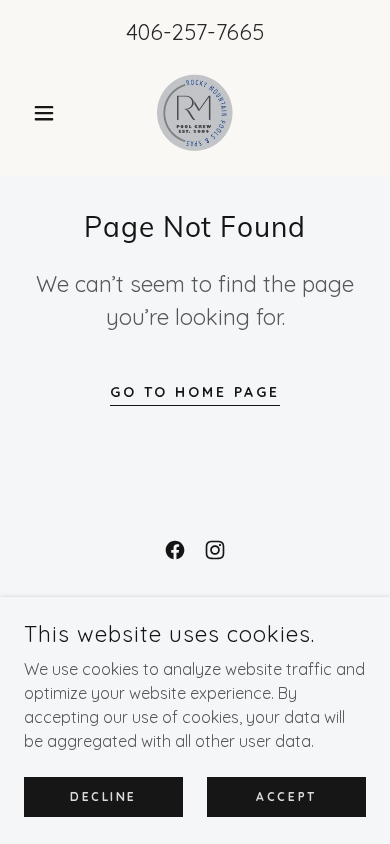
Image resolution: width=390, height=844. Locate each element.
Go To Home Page (195, 392)
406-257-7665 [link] (195, 32)
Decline (103, 796)
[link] (195, 113)
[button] (49, 113)
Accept (286, 796)
